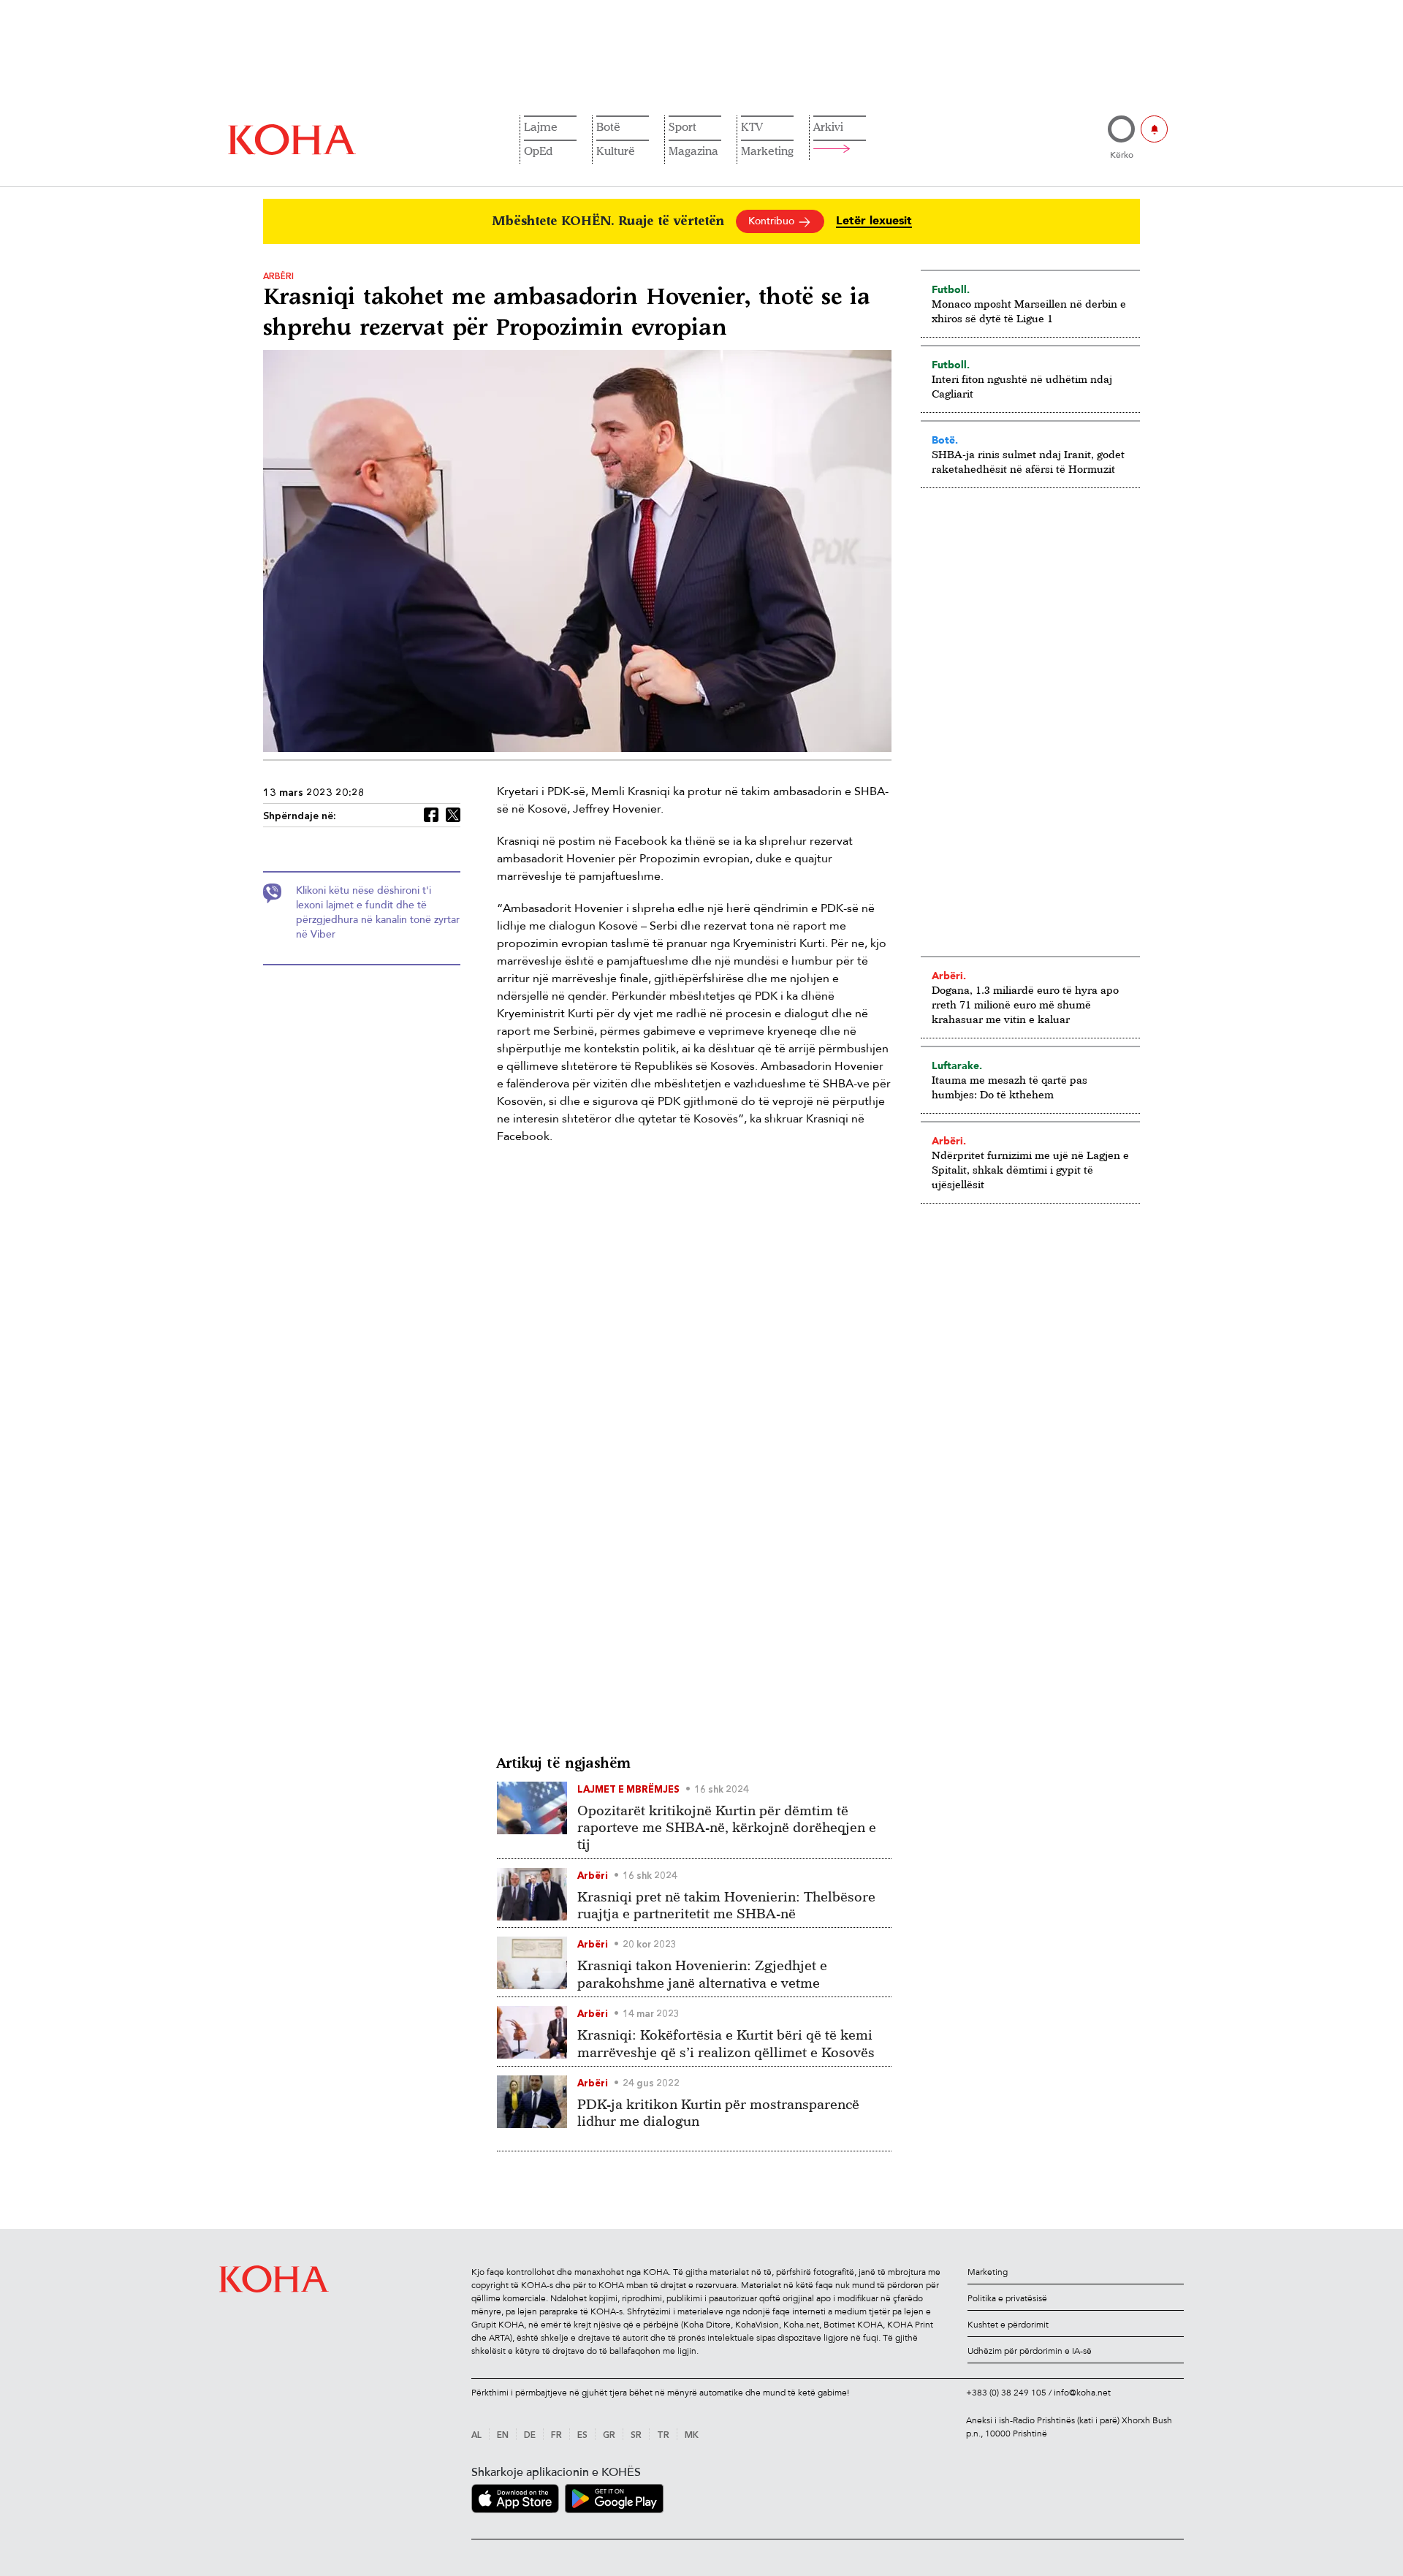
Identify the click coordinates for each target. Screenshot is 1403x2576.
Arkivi (828, 126)
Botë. (945, 440)
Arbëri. (949, 976)
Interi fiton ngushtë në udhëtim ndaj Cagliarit (1022, 386)
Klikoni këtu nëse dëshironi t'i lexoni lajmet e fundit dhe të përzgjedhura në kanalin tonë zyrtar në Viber (378, 912)
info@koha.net (1082, 2393)
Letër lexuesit (874, 221)
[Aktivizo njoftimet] (1154, 129)
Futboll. (951, 289)
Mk (692, 2436)
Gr (609, 2436)
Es (582, 2436)
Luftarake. (957, 1065)
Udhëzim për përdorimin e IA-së (1030, 2351)
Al (476, 2436)
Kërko (1122, 155)
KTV (752, 126)
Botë (608, 126)
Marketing (767, 151)
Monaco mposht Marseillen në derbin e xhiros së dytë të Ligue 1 (1029, 311)
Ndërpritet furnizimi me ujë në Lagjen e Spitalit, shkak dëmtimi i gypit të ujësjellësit (1030, 1170)
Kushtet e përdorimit (1008, 2325)
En (503, 2436)
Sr (636, 2436)
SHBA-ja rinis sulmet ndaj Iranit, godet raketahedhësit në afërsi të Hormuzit (1028, 461)
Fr (556, 2436)
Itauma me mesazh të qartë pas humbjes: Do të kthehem (1010, 1087)
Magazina (693, 151)
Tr (663, 2436)
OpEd (538, 151)
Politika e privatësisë (1007, 2298)
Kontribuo (773, 221)
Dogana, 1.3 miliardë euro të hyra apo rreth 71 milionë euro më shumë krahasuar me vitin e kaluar (1025, 1004)
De (530, 2436)
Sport (683, 126)
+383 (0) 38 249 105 (1006, 2393)
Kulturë (616, 151)
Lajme (541, 126)
